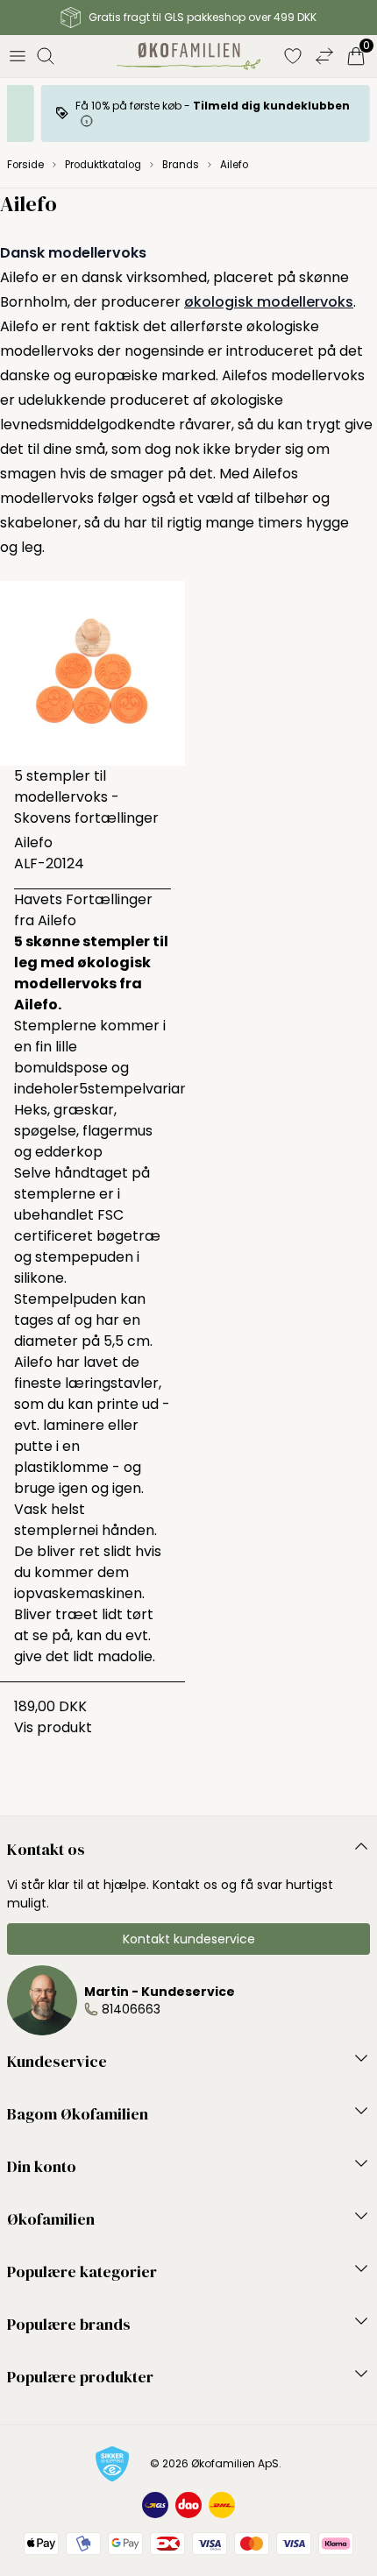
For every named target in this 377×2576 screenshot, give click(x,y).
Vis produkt (53, 1727)
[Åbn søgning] (46, 56)
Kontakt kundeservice (189, 1939)
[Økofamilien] (189, 56)
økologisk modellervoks (269, 302)
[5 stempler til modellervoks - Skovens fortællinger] (92, 673)
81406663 (131, 2009)
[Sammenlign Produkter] (324, 56)
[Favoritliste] (293, 56)
